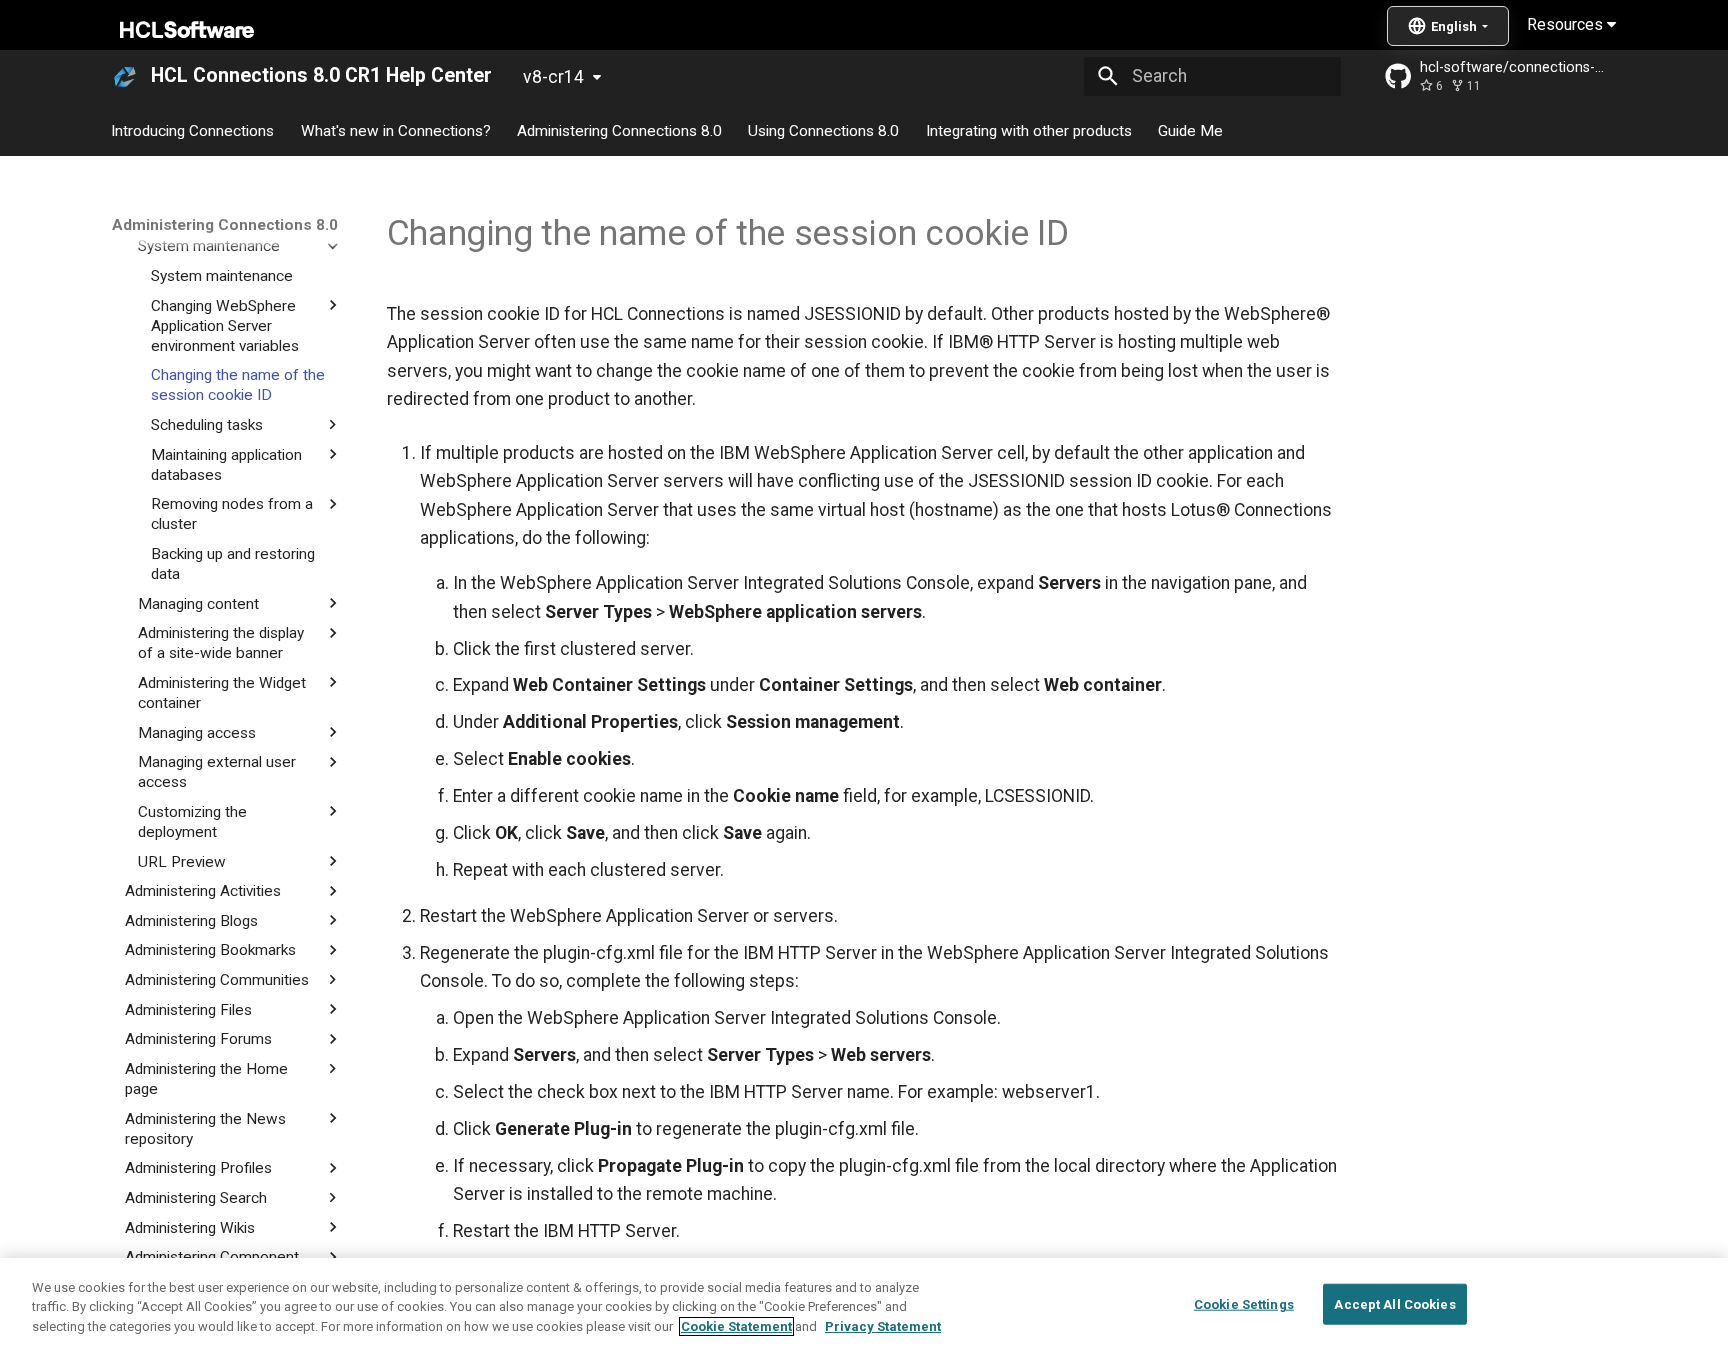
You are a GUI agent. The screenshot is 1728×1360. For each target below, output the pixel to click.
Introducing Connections (193, 130)
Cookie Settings (1244, 1304)
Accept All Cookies (1394, 1304)
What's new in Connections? (396, 130)
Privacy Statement (883, 1326)
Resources (1567, 24)
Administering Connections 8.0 (619, 130)
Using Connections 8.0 (824, 130)
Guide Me (1190, 130)
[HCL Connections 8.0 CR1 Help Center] (125, 76)
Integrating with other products (1029, 130)
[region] (864, 1309)
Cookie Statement (736, 1326)
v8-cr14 (553, 77)
